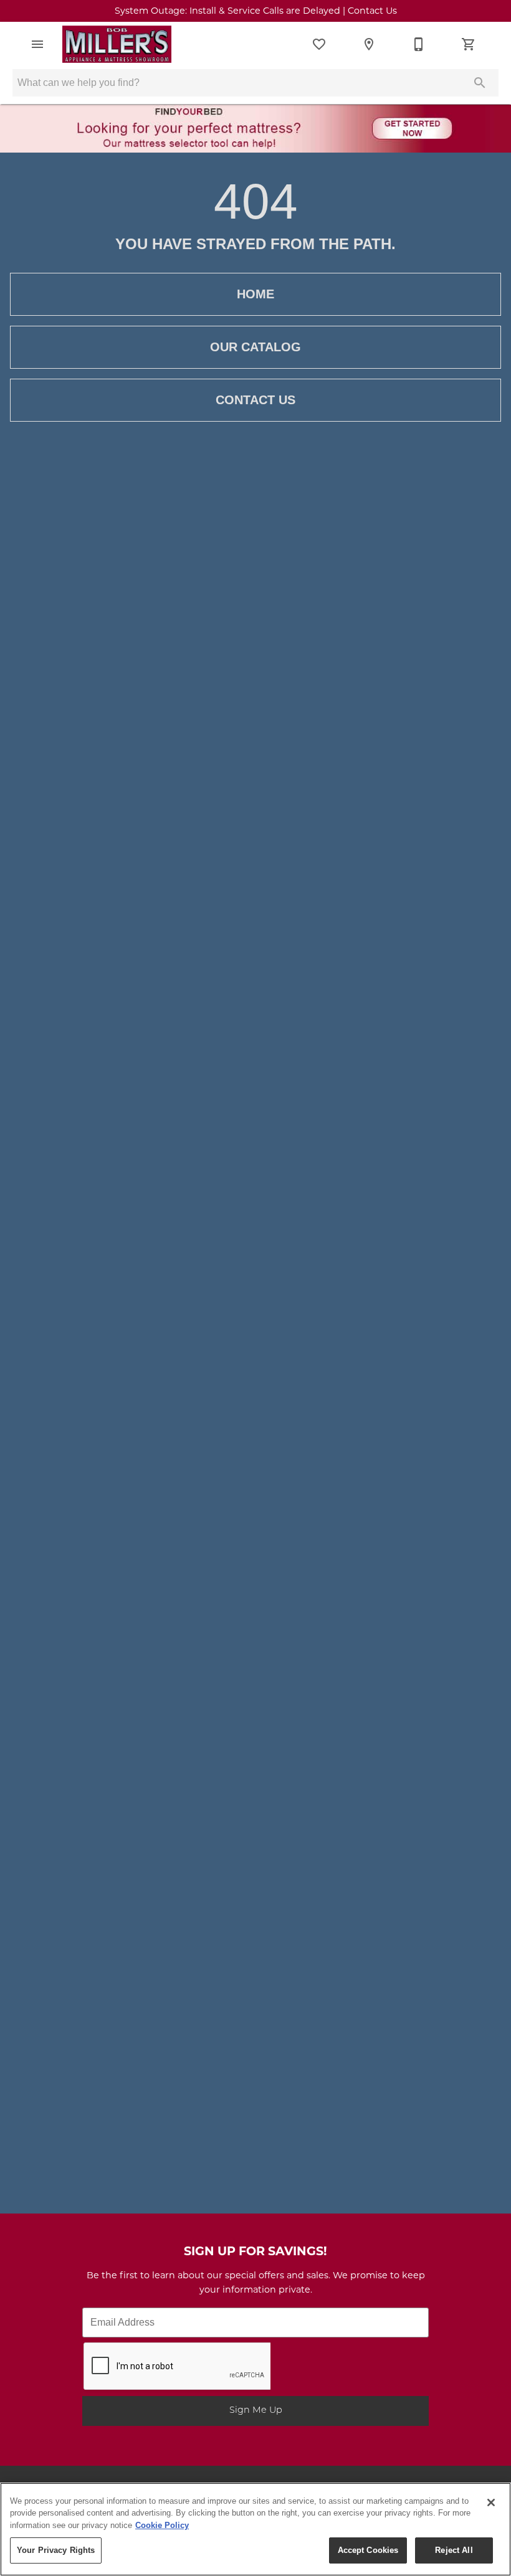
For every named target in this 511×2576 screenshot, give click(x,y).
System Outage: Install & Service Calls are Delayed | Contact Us (256, 12)
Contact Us (255, 400)
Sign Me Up (256, 2411)
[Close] (491, 2503)
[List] (319, 44)
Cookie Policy (162, 2525)
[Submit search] (480, 83)
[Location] (369, 44)
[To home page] (117, 44)
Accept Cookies (368, 2550)
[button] (37, 44)
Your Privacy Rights (56, 2550)
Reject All (454, 2550)
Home (255, 294)
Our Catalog (255, 347)
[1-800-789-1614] (419, 44)
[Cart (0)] (469, 44)
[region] (255, 2529)
